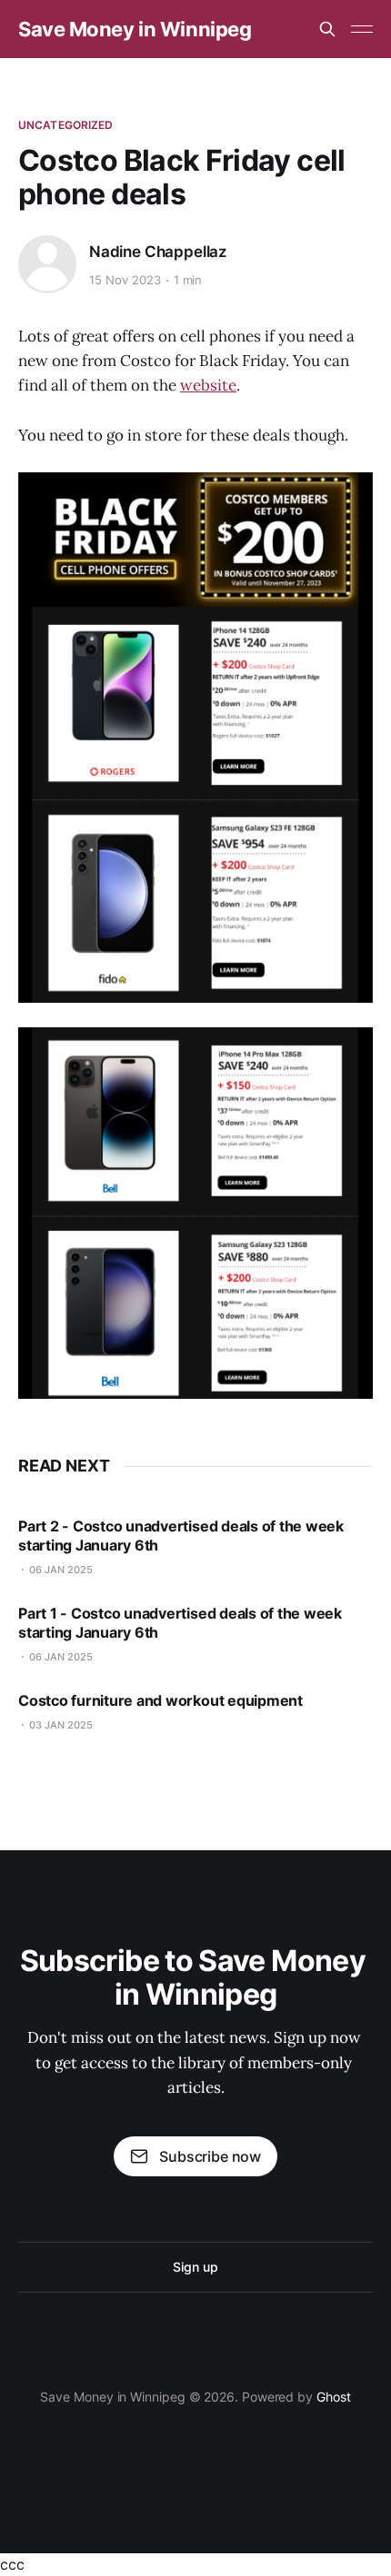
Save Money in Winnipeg (135, 29)
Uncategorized (66, 125)
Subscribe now (210, 2156)
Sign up (195, 2267)
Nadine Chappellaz (158, 252)
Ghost (334, 2397)
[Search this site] (327, 29)
